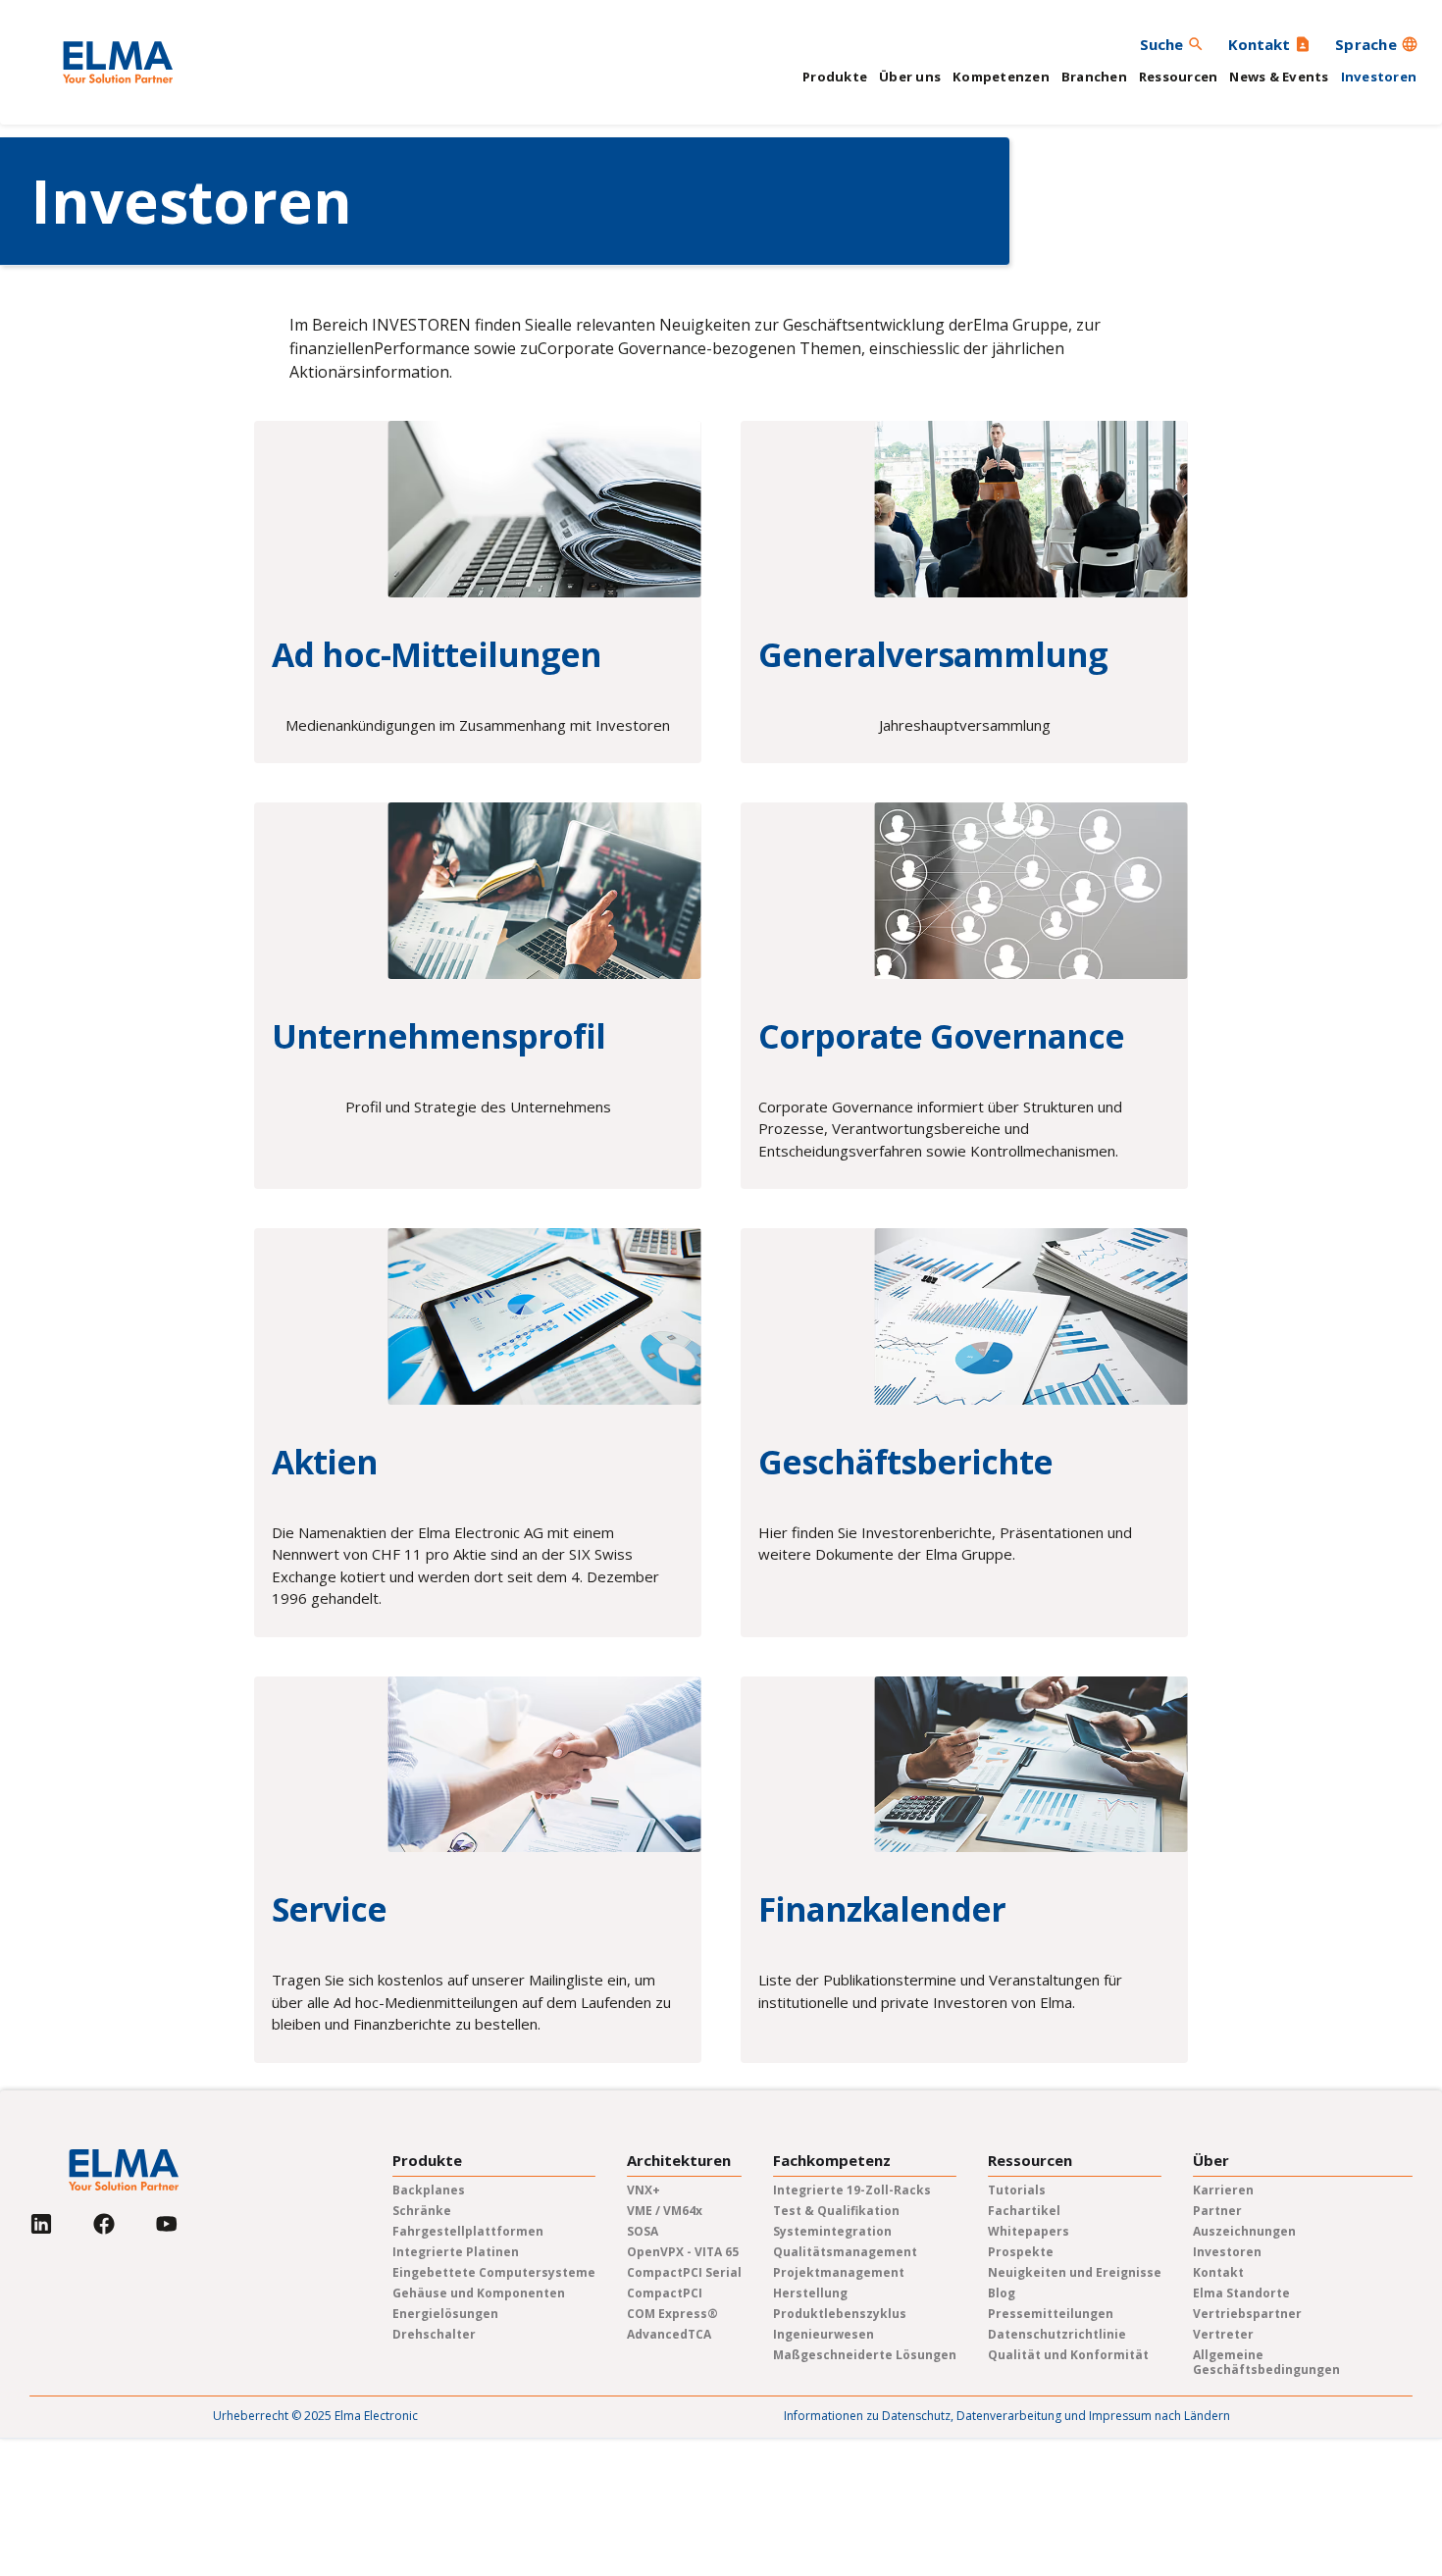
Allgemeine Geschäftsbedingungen (1266, 2362)
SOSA (643, 2231)
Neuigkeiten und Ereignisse (1075, 2272)
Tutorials (1017, 2190)
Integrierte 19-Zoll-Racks (852, 2190)
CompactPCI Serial (684, 2272)
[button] (1377, 44)
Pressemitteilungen (1051, 2314)
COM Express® (672, 2314)
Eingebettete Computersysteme (494, 2272)
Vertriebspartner (1247, 2314)
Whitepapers (1029, 2231)
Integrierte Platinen (456, 2252)
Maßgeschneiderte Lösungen (865, 2355)
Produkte (835, 77)
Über (1211, 2161)
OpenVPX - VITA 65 (683, 2252)
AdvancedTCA (669, 2334)
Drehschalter (434, 2334)
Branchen (1094, 77)
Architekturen (679, 2161)
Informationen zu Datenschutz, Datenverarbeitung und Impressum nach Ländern (1007, 2416)
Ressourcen (1179, 77)
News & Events (1279, 77)
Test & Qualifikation (836, 2211)
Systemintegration (832, 2231)
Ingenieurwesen (824, 2334)
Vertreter (1223, 2334)
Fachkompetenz (832, 2161)
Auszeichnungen (1244, 2231)
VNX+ (644, 2190)
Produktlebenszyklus (840, 2314)
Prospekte (1021, 2252)
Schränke (422, 2211)
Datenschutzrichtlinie (1057, 2334)
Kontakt (1218, 2272)
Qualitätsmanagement (845, 2252)
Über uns (910, 77)
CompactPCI (665, 2293)
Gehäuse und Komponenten (479, 2293)
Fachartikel (1024, 2211)
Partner (1217, 2211)
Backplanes (429, 2190)
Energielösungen (445, 2314)
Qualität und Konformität (1068, 2355)
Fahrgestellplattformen (468, 2231)
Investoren (1379, 77)
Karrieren (1223, 2190)
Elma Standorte (1241, 2293)
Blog (1002, 2293)
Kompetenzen (1001, 77)
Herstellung (810, 2293)
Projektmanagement (839, 2272)
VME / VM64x (665, 2211)
